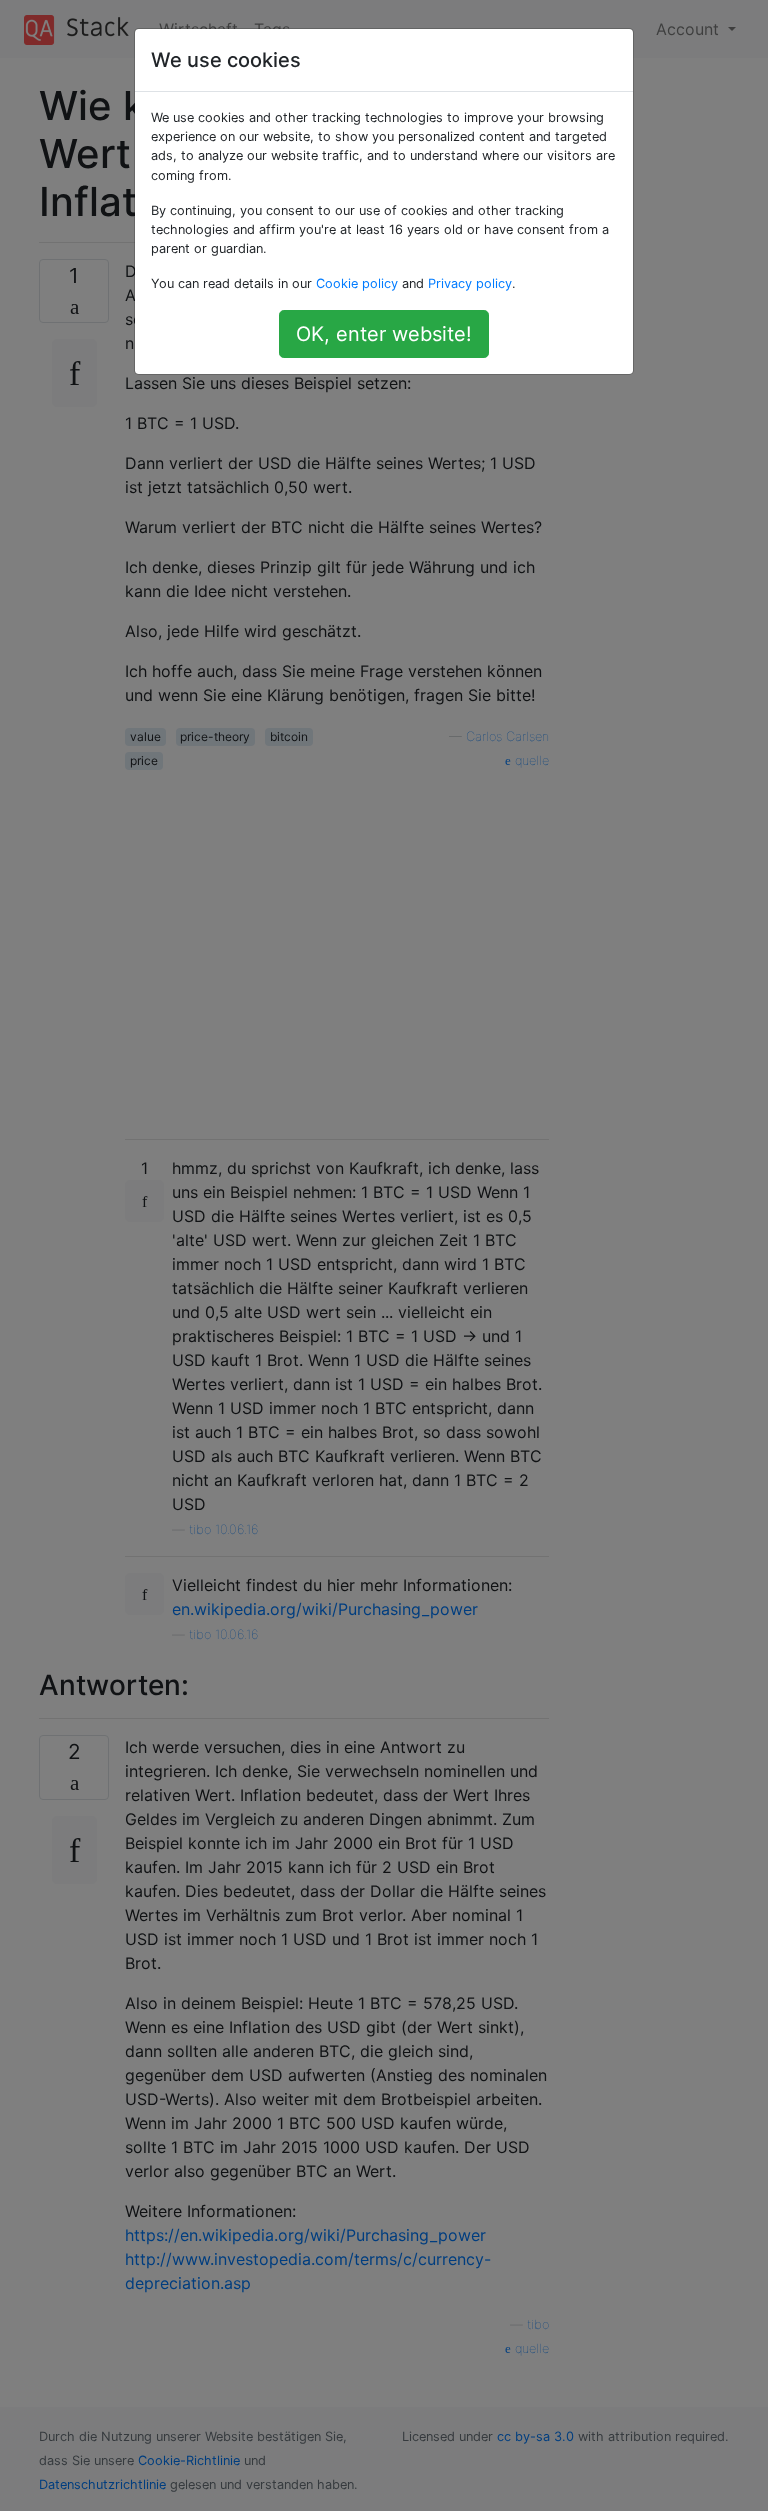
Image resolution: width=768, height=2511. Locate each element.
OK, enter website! (384, 334)
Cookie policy (357, 283)
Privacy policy (470, 283)
